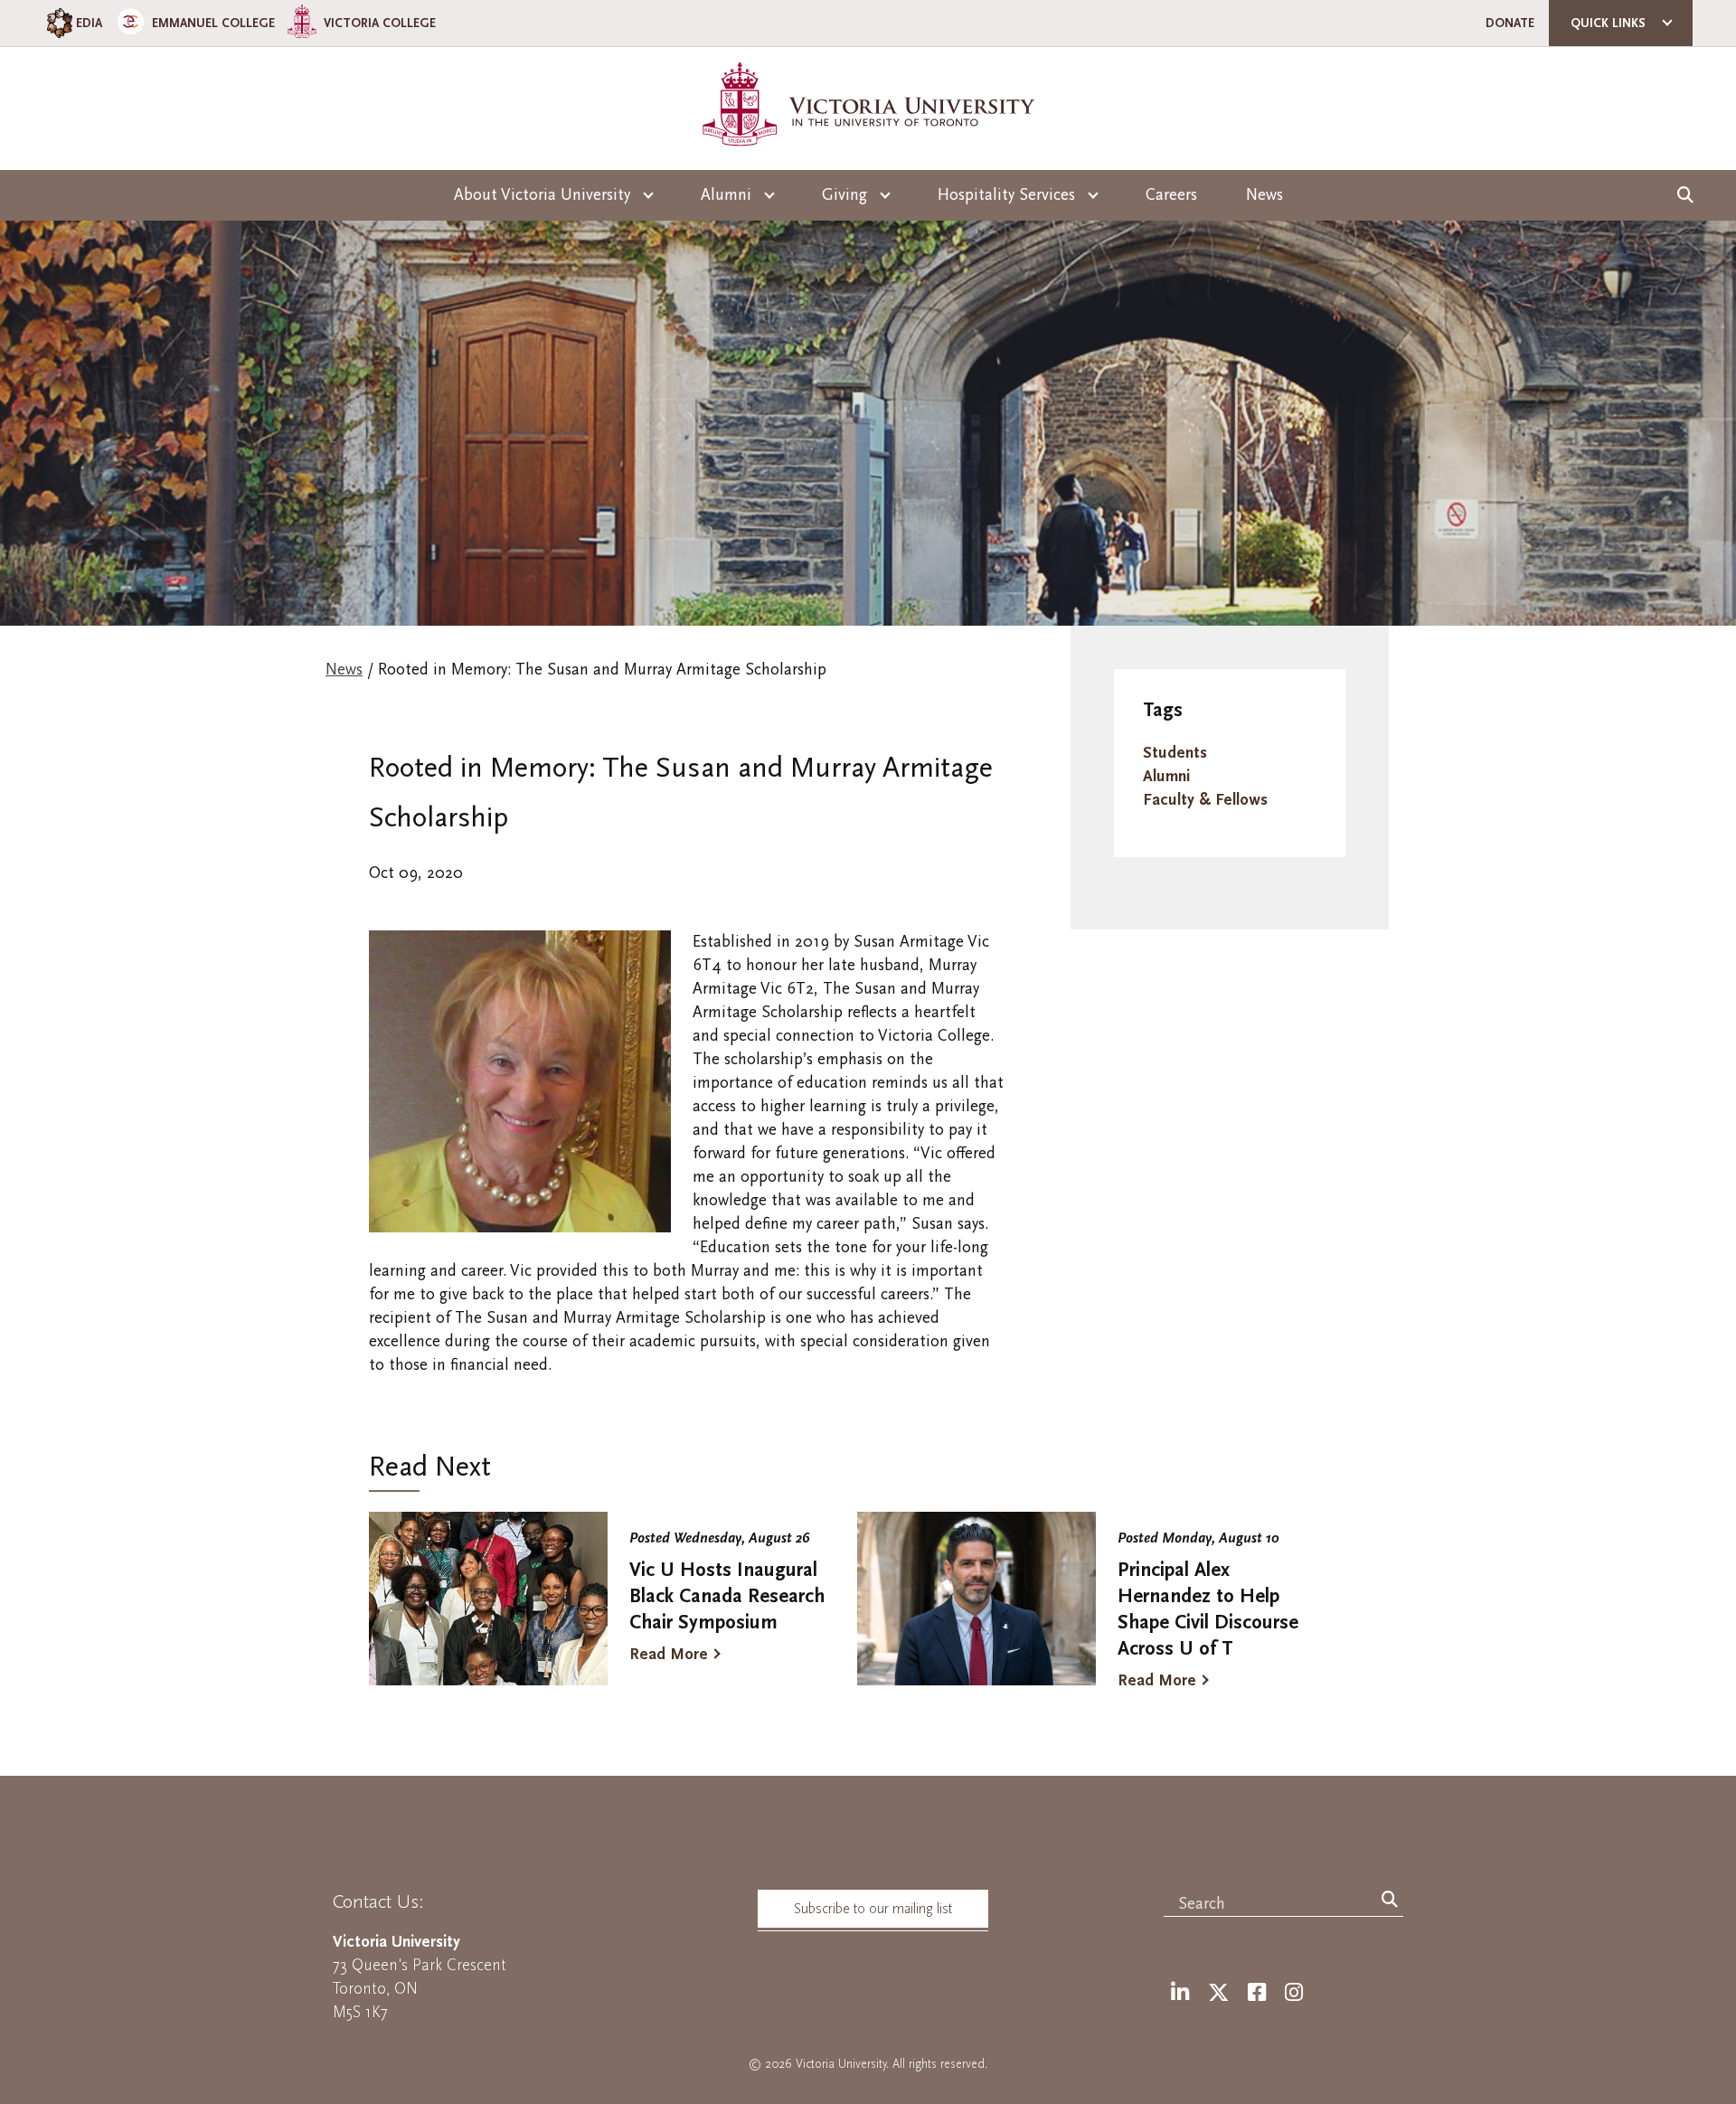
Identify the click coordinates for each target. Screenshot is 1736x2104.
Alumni (1166, 776)
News (1264, 195)
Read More (669, 1654)
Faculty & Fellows (1205, 800)
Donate (1510, 23)
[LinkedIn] (1180, 1993)
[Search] (1390, 1901)
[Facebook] (1257, 1993)
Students (1175, 753)
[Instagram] (1294, 1993)
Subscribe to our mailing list (873, 1909)
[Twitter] (1218, 1993)
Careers (1171, 195)
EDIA (89, 23)
